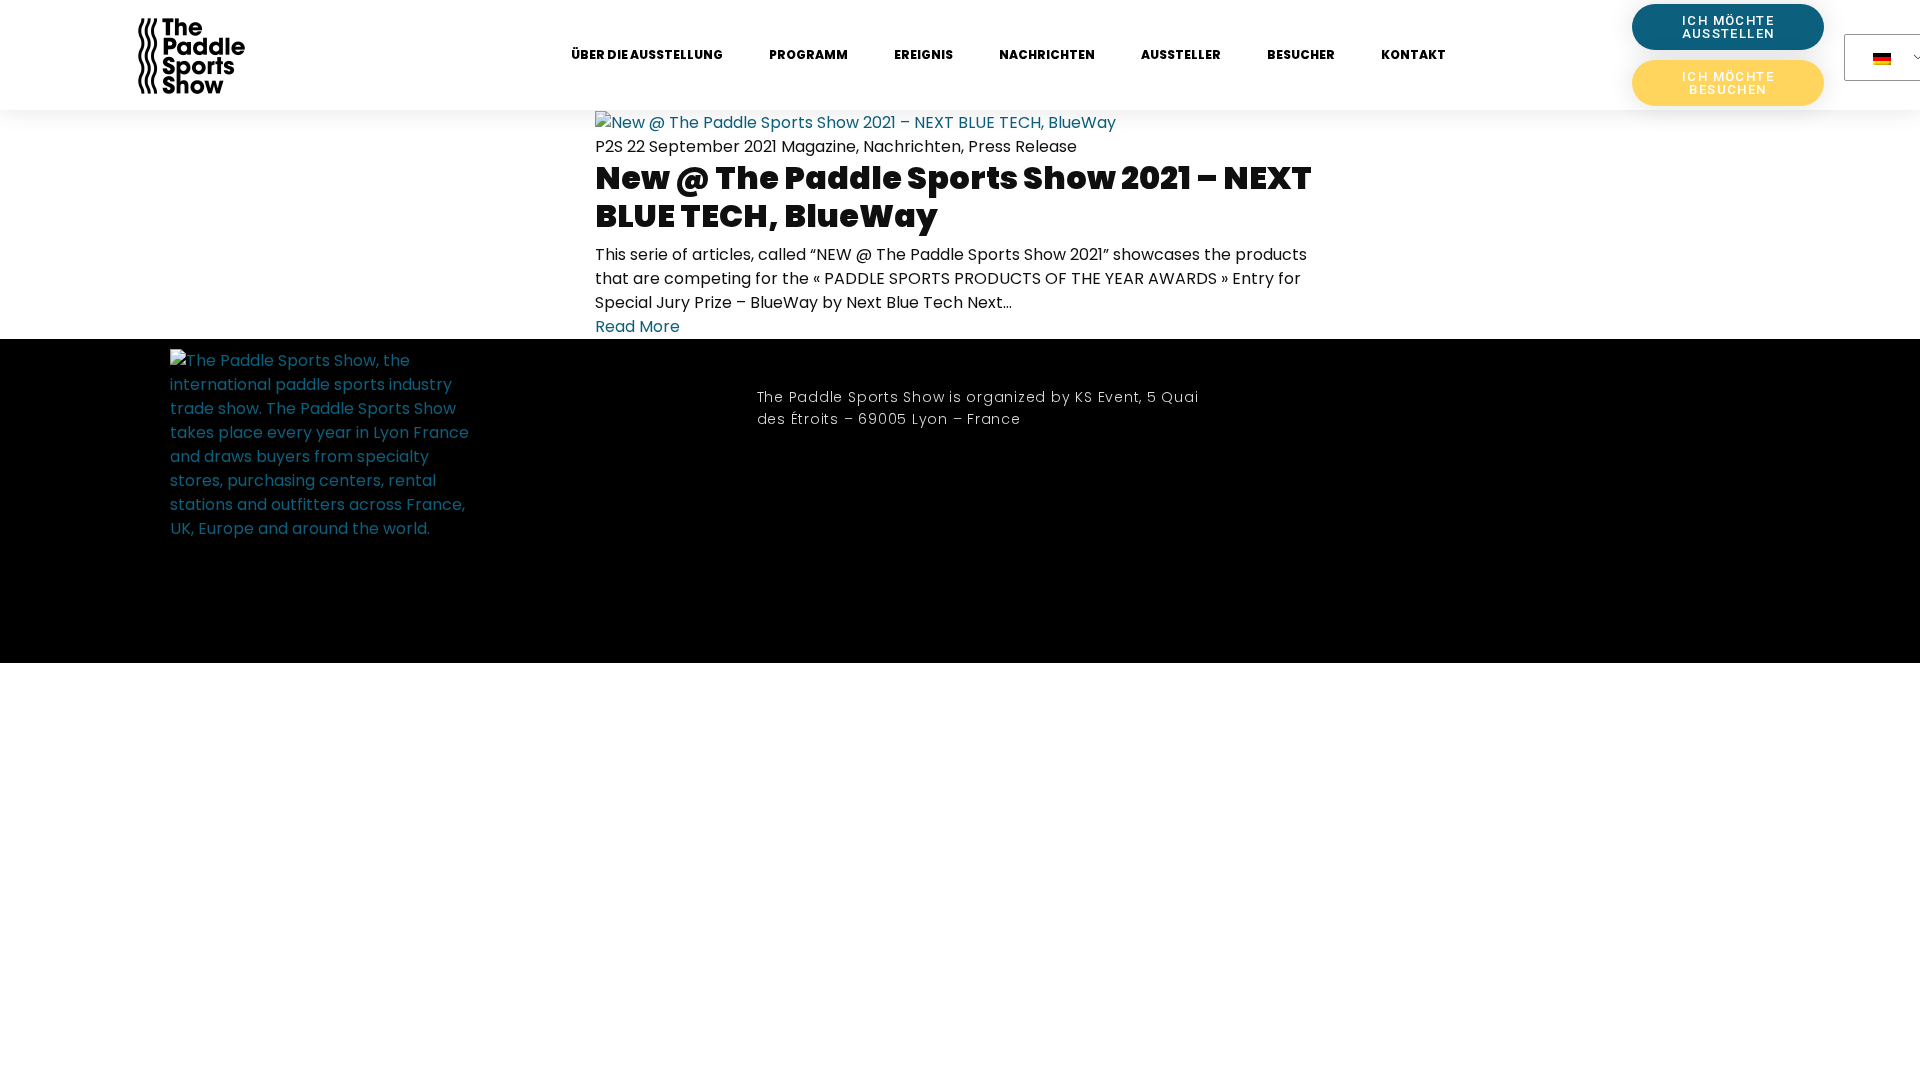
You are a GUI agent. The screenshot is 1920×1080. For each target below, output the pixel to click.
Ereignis (923, 54)
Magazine (818, 146)
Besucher (1301, 54)
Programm (808, 54)
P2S (609, 146)
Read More (637, 326)
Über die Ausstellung (647, 54)
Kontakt (1413, 54)
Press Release (1022, 146)
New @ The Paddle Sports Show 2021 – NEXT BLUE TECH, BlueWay (953, 196)
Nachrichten (1047, 54)
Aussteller (1181, 54)
